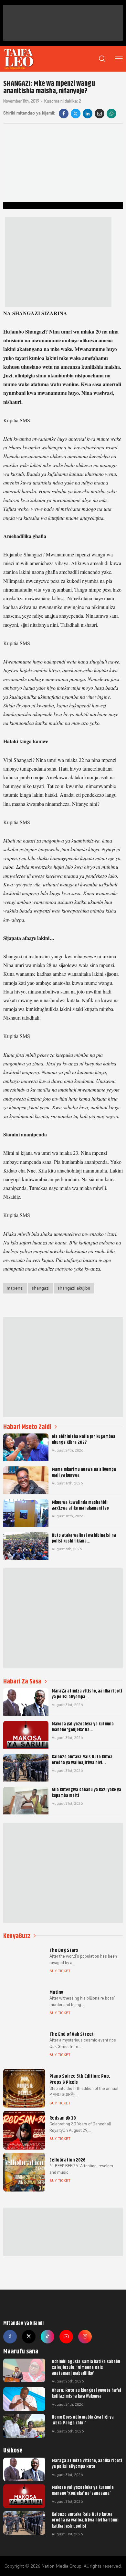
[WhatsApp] (111, 114)
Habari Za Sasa (22, 1681)
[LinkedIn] (88, 114)
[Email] (100, 114)
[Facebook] (64, 114)
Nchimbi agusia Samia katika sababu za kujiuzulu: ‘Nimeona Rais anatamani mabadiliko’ (86, 2367)
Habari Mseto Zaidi (27, 1427)
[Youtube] (66, 2337)
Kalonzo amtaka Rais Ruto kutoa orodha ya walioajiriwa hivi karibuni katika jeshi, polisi (85, 2520)
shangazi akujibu (74, 1288)
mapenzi (15, 1288)
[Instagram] (85, 2337)
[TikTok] (47, 2337)
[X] (76, 114)
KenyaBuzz (17, 1936)
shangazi (41, 1288)
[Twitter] (29, 2337)
